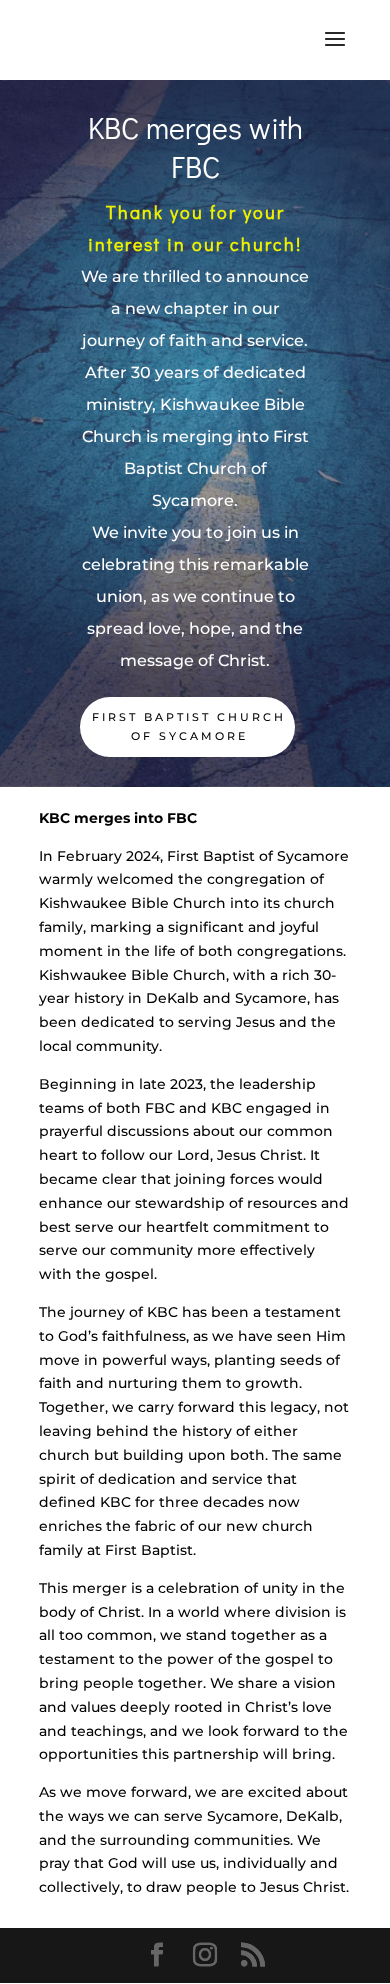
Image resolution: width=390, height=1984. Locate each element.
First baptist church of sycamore (189, 726)
